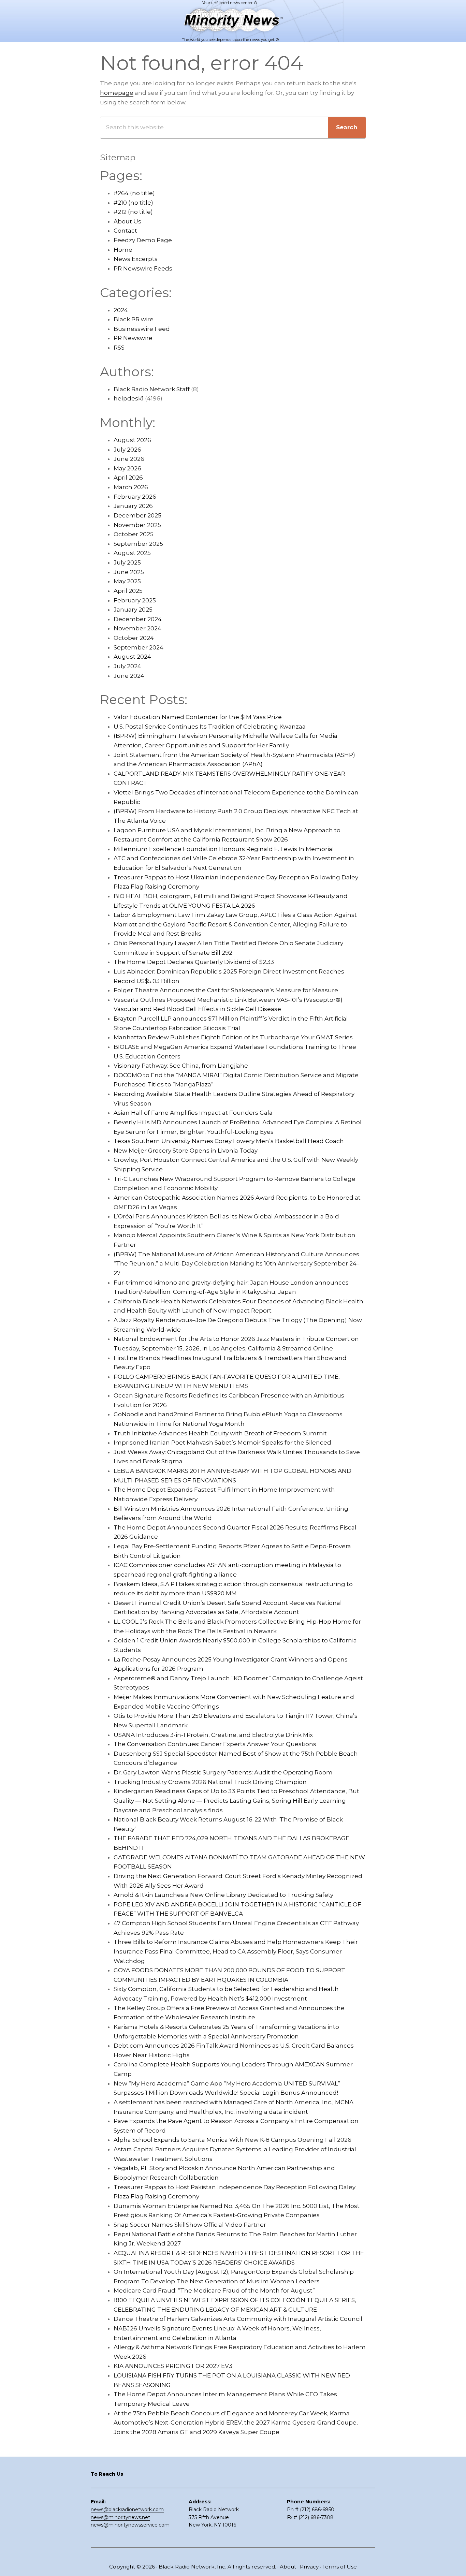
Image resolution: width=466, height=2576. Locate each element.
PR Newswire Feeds (143, 268)
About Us (127, 221)
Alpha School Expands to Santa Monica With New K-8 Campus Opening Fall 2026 (232, 2140)
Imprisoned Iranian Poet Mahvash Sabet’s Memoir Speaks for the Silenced (222, 1443)
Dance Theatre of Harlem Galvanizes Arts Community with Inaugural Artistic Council (238, 2319)
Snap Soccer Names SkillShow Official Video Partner (190, 2225)
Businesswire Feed (142, 329)
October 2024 (134, 638)
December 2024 (138, 619)
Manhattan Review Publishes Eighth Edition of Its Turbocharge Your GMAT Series (233, 1037)
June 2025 (129, 572)
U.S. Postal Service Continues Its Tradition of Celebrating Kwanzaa (210, 727)
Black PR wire (134, 319)
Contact (125, 231)
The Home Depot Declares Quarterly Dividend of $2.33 (194, 962)
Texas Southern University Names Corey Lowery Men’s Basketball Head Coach (229, 1141)
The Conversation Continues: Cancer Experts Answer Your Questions (215, 1744)
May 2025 (127, 581)
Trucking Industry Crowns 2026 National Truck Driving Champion (210, 1782)
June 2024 (129, 676)
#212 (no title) (133, 212)
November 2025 (137, 525)
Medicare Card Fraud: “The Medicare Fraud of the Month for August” (214, 2290)
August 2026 (132, 440)
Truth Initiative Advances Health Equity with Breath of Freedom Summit (220, 1433)
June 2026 (129, 459)
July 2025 (127, 562)
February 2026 (135, 497)
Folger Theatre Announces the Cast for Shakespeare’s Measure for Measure (226, 990)
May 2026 (127, 468)
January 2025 (133, 610)
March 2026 (131, 487)
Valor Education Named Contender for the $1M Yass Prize (198, 717)
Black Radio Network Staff (152, 389)
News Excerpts (136, 259)
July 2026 (127, 450)
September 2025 (138, 544)
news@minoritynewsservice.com (130, 2525)
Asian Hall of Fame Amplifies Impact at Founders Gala (193, 1113)
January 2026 (133, 506)
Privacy (310, 2567)
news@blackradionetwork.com (127, 2509)
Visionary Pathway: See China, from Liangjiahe (181, 1066)
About (289, 2567)
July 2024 (127, 666)
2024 (121, 310)
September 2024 (139, 647)
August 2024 (132, 657)
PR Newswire (133, 338)
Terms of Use (340, 2567)
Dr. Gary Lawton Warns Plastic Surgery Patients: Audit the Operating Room (223, 1772)
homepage (117, 93)
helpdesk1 (129, 398)
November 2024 (137, 628)
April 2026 (128, 478)
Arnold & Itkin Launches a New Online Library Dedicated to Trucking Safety (223, 1895)
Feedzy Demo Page (143, 240)
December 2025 (137, 515)
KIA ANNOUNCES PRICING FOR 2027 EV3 (173, 2366)
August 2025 (132, 553)
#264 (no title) (134, 193)
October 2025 (134, 534)
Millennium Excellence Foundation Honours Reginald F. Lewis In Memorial (224, 849)
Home (123, 250)
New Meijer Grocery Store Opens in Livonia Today (186, 1151)
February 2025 (135, 600)
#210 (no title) (133, 203)
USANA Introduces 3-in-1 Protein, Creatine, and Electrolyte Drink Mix (213, 1735)
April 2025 (128, 591)
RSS (119, 348)
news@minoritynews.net (120, 2517)
